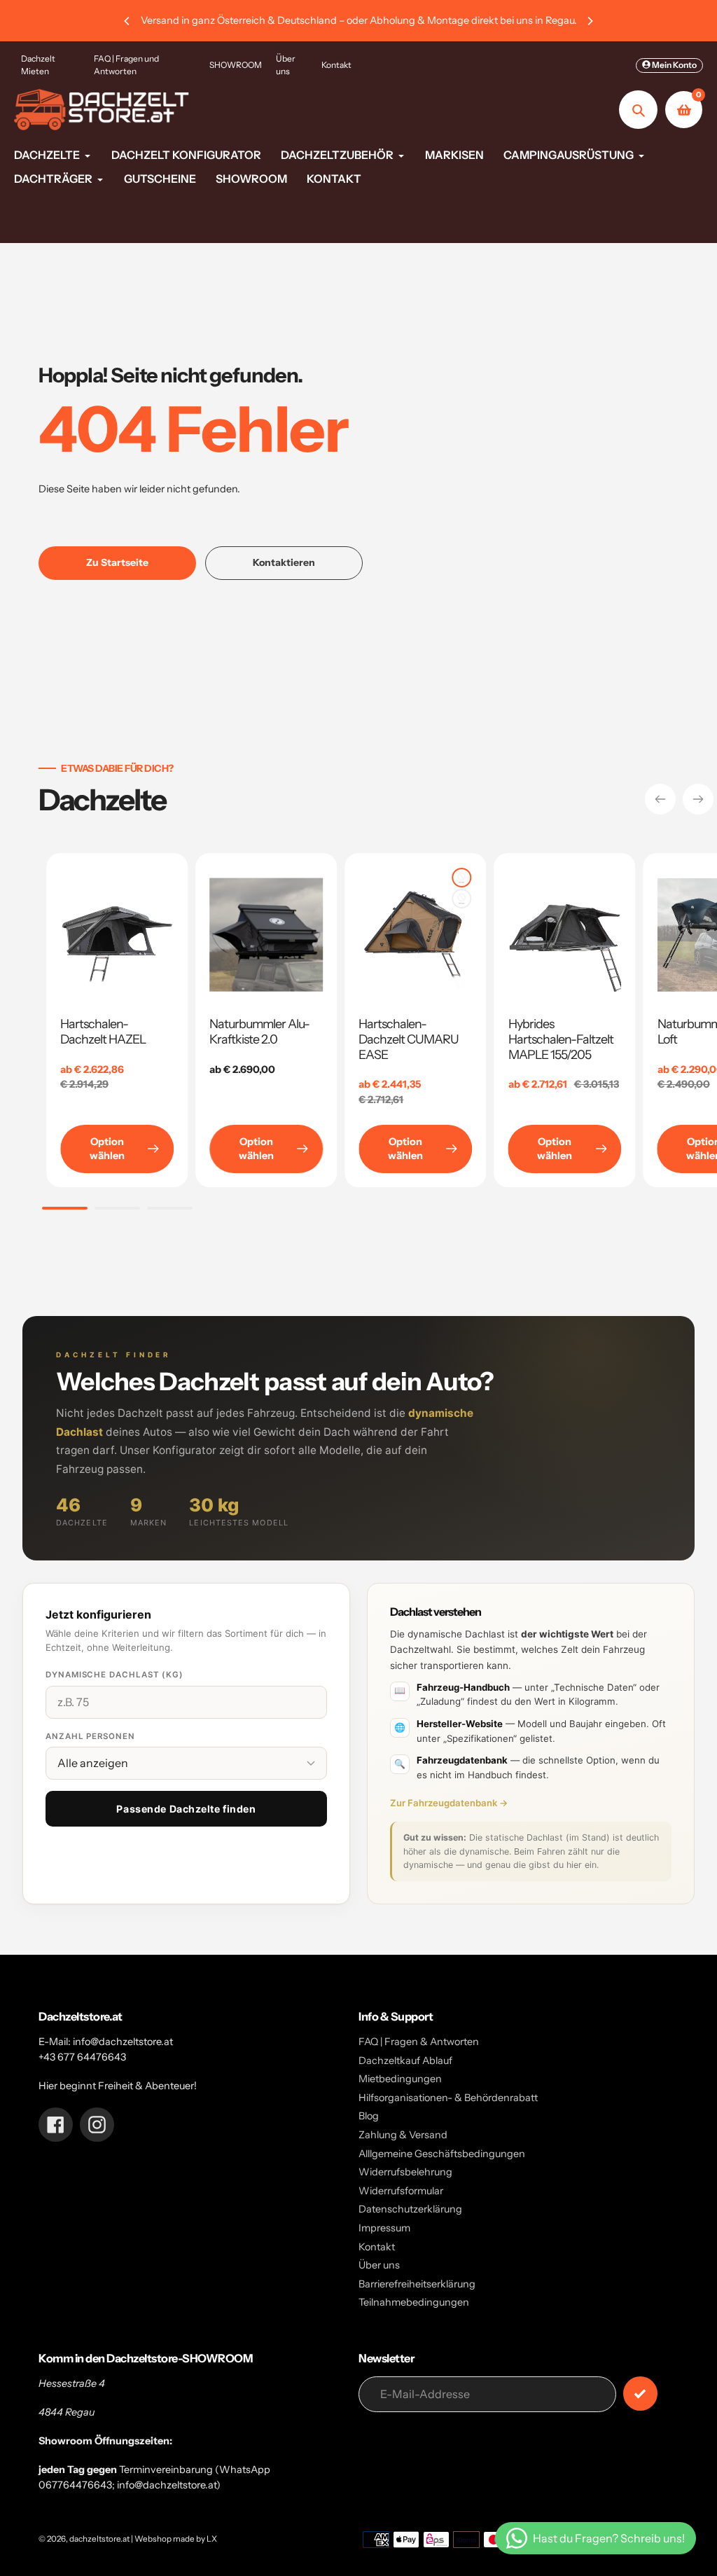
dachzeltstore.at (99, 2539)
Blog (369, 2116)
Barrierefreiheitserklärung (417, 2284)
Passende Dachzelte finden (186, 1809)
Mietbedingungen (400, 2079)
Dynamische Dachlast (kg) (114, 1675)
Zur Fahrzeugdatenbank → (449, 1803)
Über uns (286, 65)
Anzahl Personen (90, 1736)
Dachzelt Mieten (38, 65)
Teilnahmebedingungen (414, 2302)
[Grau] (462, 899)
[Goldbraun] (462, 878)
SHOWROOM (236, 65)
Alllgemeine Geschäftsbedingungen (442, 2154)
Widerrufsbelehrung (405, 2172)
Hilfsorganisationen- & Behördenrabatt (448, 2098)
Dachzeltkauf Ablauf (405, 2061)
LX (212, 2539)
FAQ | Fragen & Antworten (419, 2042)
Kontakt (336, 65)
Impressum (384, 2228)
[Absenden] (640, 2394)
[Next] (590, 21)
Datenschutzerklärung (410, 2209)
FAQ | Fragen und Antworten (126, 65)
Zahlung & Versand (403, 2135)
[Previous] (127, 21)
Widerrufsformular (401, 2191)
